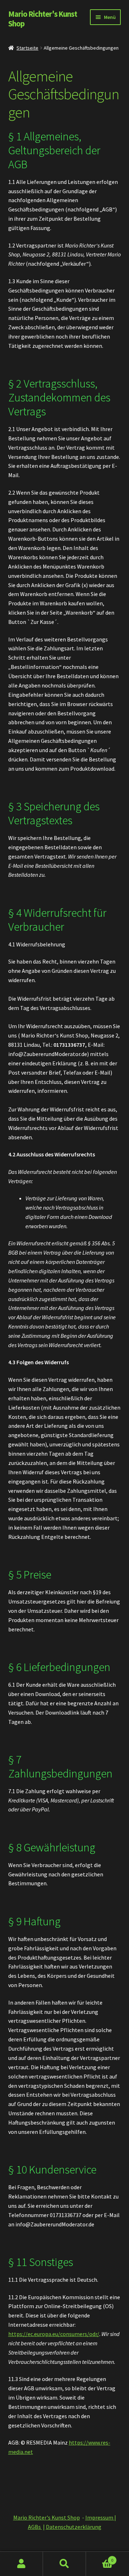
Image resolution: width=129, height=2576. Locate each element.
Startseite (27, 48)
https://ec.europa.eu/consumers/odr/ (54, 2334)
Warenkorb (100, 2558)
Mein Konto (21, 2564)
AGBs (35, 2527)
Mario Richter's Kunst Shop (43, 19)
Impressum (100, 2517)
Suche (64, 2564)
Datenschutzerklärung (74, 2527)
